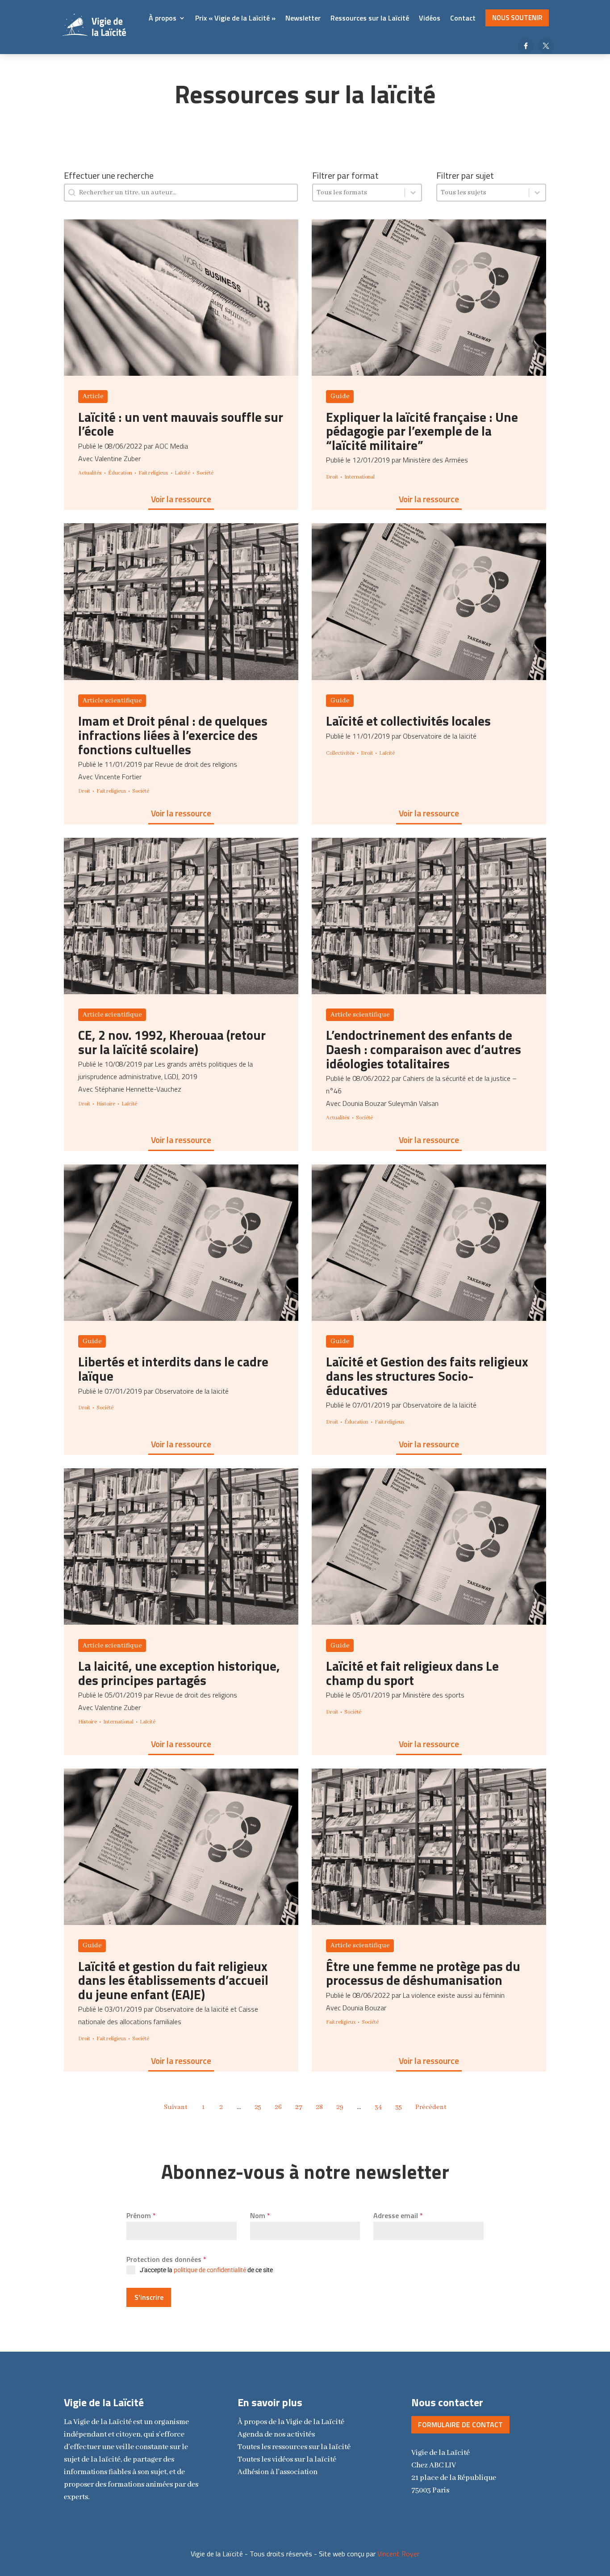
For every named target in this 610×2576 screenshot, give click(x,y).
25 (258, 2107)
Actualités (90, 473)
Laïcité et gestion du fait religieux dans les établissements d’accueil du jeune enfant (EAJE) (173, 1980)
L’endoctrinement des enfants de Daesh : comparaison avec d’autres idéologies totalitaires (424, 1049)
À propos (163, 18)
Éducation (120, 473)
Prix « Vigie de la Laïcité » (235, 18)
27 (299, 2107)
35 (399, 2107)
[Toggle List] (413, 193)
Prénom (141, 2215)
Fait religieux (153, 473)
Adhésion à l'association (278, 2472)
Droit (332, 477)
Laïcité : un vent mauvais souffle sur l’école (181, 424)
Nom (260, 2215)
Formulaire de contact (460, 2425)
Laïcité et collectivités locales (408, 721)
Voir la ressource (181, 499)
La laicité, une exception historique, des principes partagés (179, 1673)
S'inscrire (149, 2297)
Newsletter (303, 18)
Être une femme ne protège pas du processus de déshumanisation (423, 1973)
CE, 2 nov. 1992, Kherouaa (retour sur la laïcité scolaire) (172, 1042)
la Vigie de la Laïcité (291, 2422)
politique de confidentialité (210, 2270)
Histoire (106, 1104)
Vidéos (430, 18)
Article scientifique (112, 701)
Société (205, 473)
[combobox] (359, 193)
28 (319, 2107)
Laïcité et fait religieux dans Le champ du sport (412, 1673)
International (359, 477)
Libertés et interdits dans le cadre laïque (173, 1369)
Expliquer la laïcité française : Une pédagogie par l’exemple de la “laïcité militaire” (422, 431)
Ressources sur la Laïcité (370, 18)
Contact (463, 18)
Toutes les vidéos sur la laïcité (287, 2460)
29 (340, 2107)
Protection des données (166, 2259)
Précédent (431, 2107)
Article (93, 396)
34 (378, 2107)
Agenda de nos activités (276, 2435)
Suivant (176, 2107)
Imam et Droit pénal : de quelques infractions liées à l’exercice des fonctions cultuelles (173, 735)
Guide (340, 396)
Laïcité (182, 473)
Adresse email (398, 2215)
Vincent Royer (398, 2554)
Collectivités (340, 753)
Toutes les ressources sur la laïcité (294, 2447)
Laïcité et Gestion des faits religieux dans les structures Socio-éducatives (427, 1376)
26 (278, 2107)
